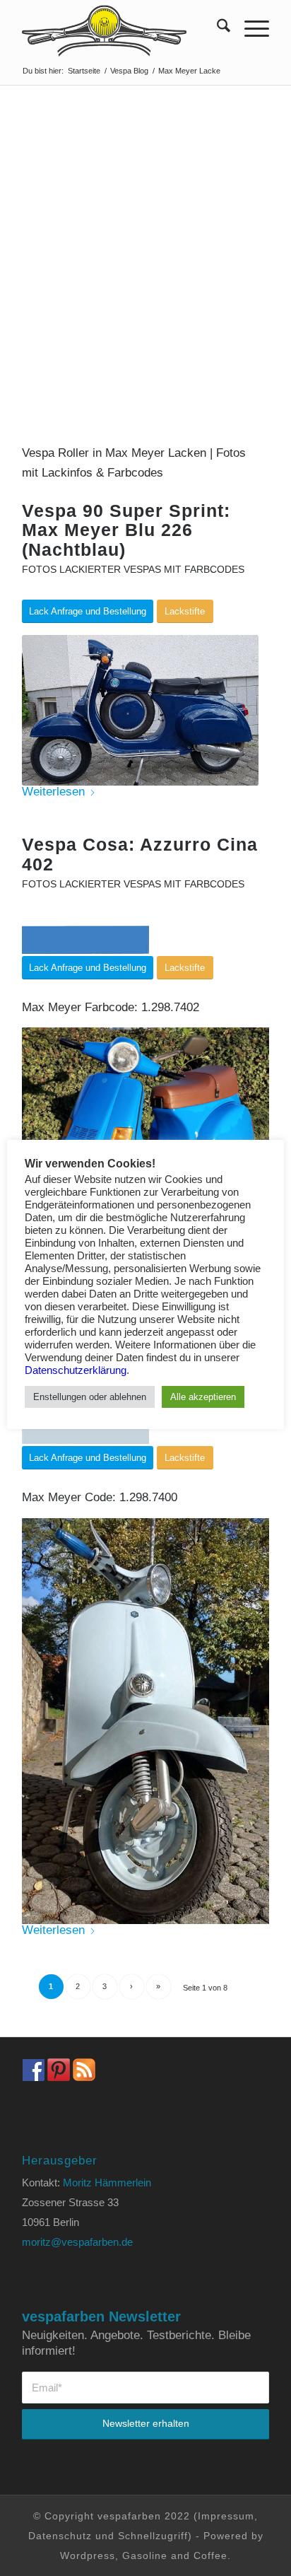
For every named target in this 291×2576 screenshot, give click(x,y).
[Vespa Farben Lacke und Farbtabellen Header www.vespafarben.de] (121, 28)
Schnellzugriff (153, 2536)
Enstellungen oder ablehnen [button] (90, 1397)
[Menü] (250, 28)
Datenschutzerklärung (76, 1370)
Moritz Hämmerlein (107, 2182)
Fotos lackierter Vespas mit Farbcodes (133, 570)
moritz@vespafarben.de (77, 2242)
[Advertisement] (145, 238)
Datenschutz (60, 2536)
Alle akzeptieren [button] (203, 1397)
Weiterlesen (53, 792)
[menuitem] (216, 28)
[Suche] (216, 28)
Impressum (226, 2516)
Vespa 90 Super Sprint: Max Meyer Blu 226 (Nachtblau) (126, 530)
